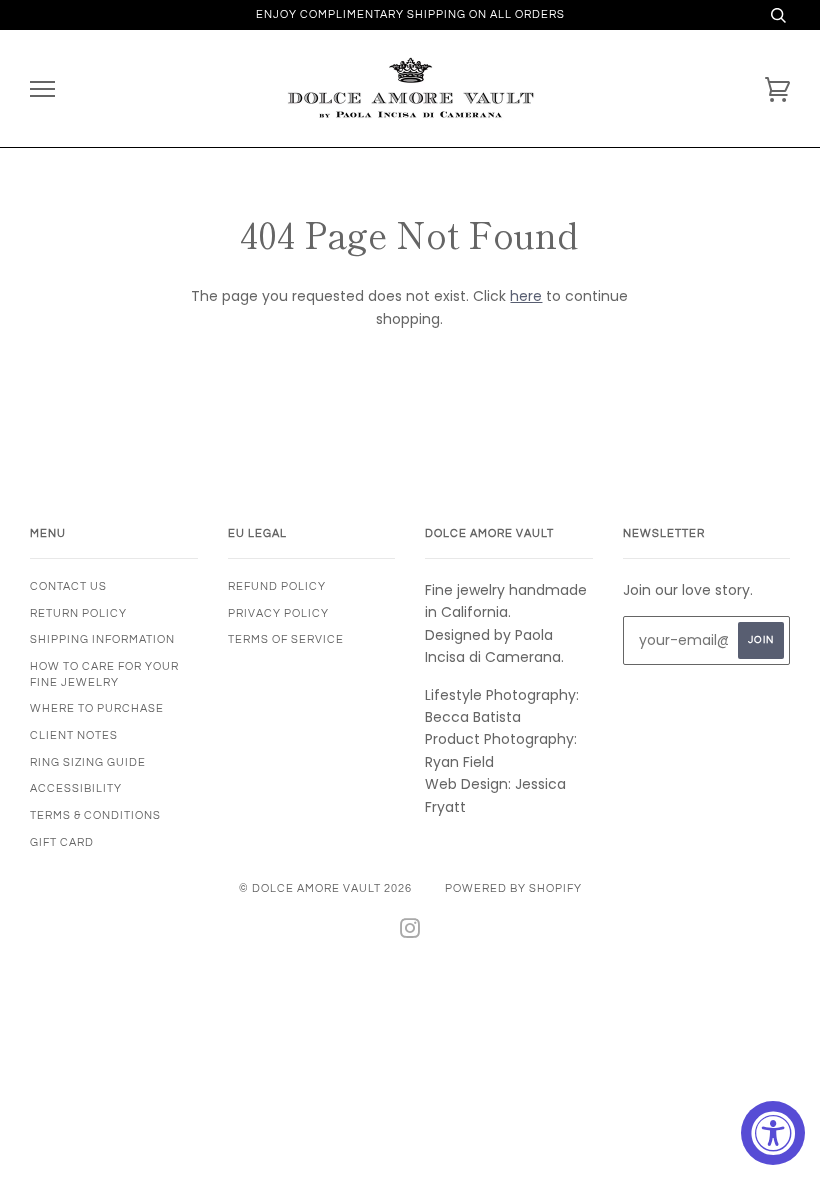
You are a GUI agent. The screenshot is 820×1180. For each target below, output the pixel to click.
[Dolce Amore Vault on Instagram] (410, 932)
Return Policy (78, 613)
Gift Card (62, 842)
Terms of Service (286, 639)
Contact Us (68, 586)
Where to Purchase (97, 708)
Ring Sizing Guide (88, 762)
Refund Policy (277, 586)
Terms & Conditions (95, 815)
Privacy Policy (278, 613)
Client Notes (74, 735)
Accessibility (76, 788)
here (526, 296)
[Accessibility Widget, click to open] (773, 1133)
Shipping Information (102, 639)
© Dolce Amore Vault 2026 (325, 888)
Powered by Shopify (513, 888)
